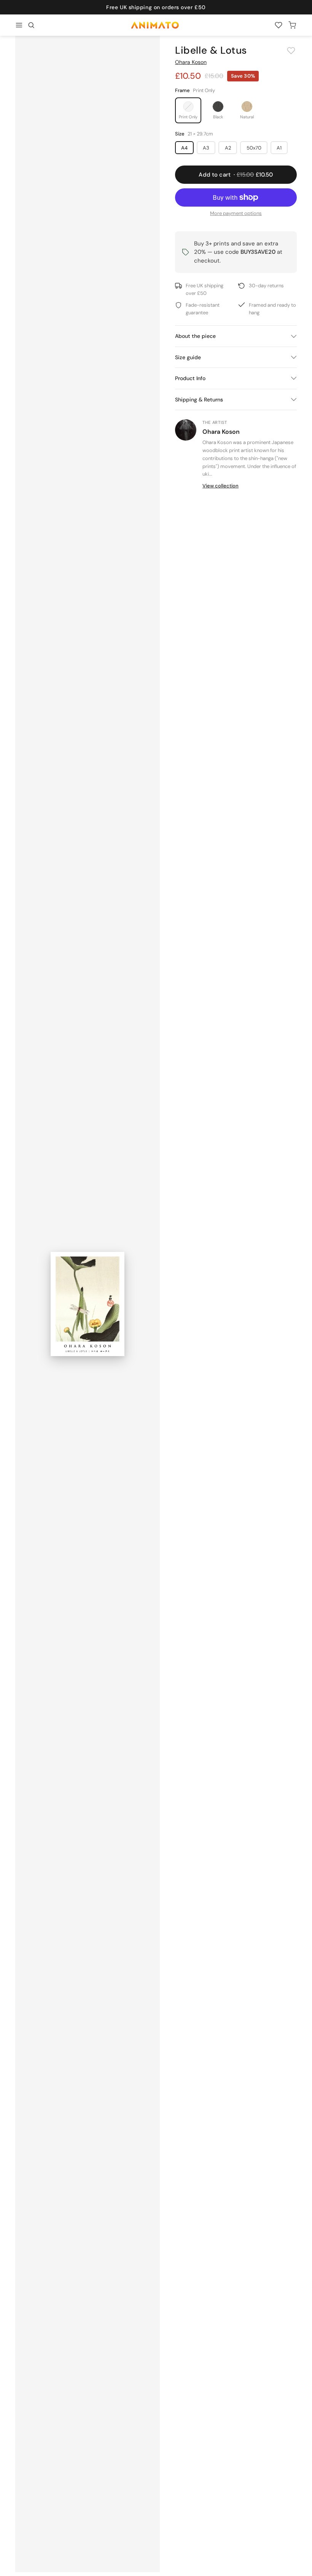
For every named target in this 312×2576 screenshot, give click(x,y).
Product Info (190, 378)
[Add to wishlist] (291, 51)
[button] (31, 25)
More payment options (236, 213)
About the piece (195, 336)
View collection (220, 486)
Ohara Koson (191, 62)
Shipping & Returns (199, 400)
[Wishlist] (279, 25)
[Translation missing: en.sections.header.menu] (19, 25)
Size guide (188, 357)
